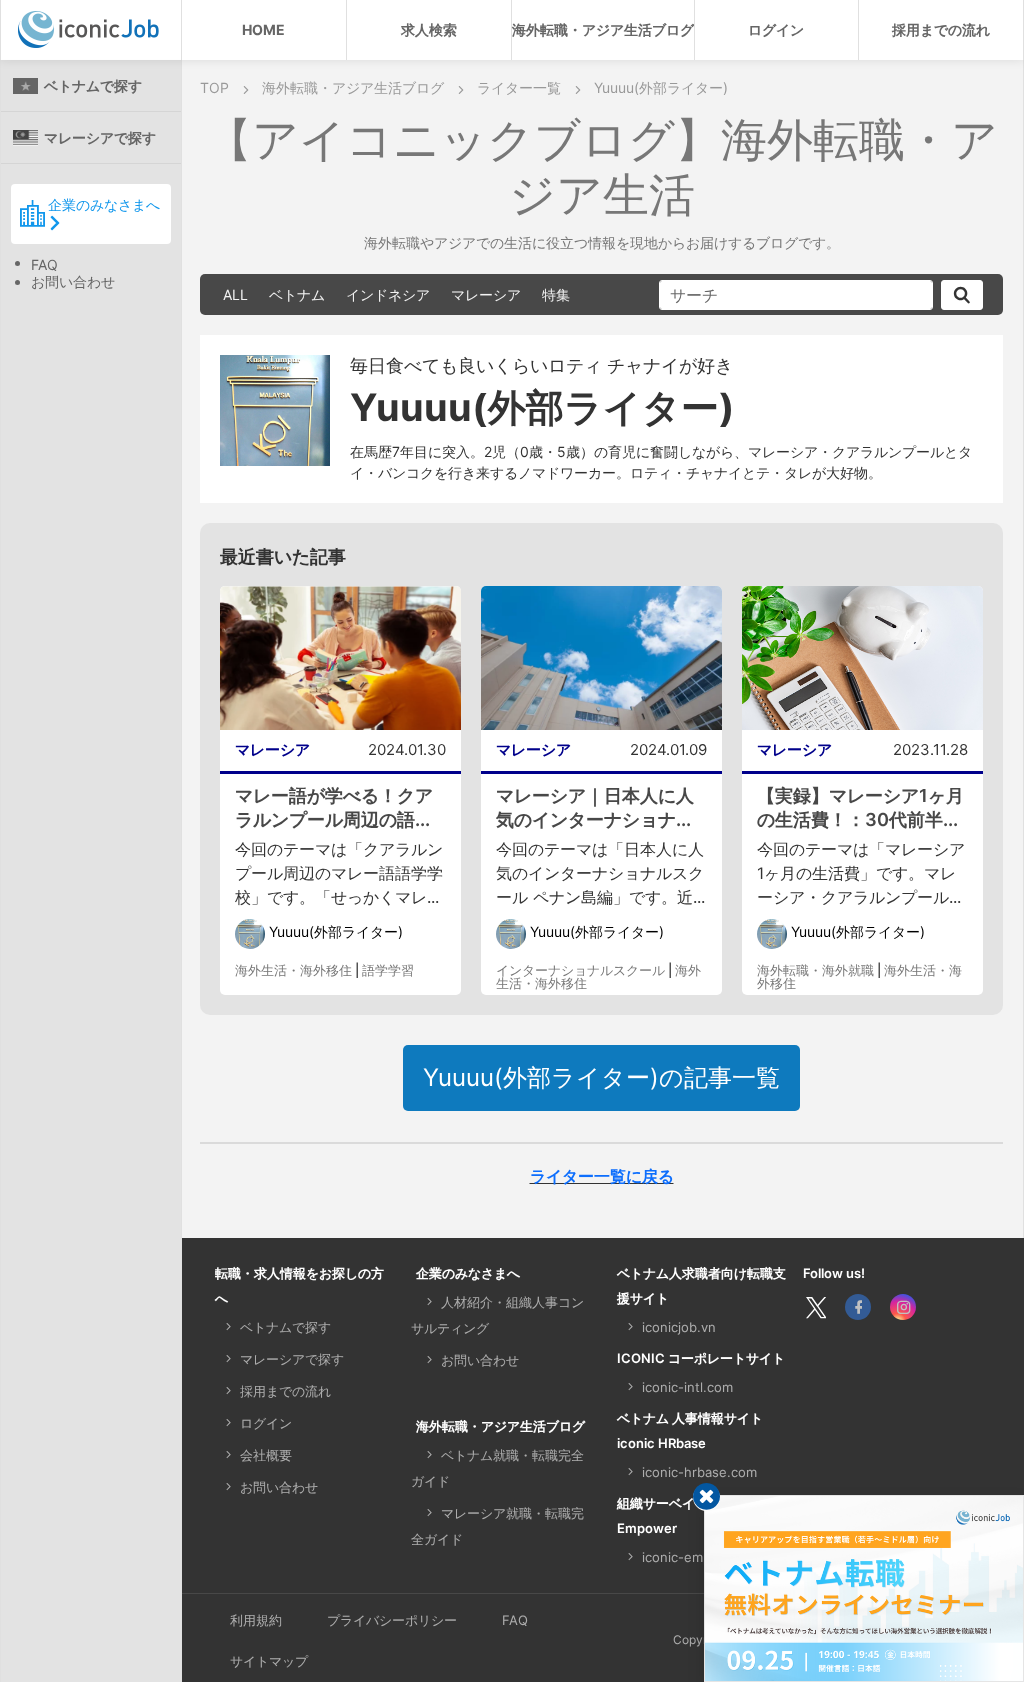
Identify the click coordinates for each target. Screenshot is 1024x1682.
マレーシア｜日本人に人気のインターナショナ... (595, 807)
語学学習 (388, 970)
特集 (556, 294)
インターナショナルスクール (580, 970)
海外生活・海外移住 (293, 970)
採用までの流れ (941, 29)
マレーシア (486, 294)
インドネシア (388, 294)
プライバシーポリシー (392, 1620)
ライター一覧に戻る (602, 1176)
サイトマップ (269, 1661)
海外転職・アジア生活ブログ (603, 29)
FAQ (44, 264)
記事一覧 (601, 1077)
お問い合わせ (73, 281)
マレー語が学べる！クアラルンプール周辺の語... (334, 807)
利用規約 (256, 1620)
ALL (235, 294)
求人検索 (429, 29)
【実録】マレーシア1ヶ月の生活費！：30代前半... (860, 807)
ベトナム (297, 294)
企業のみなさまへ (104, 204)
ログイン (776, 29)
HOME (263, 29)
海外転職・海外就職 (815, 970)
